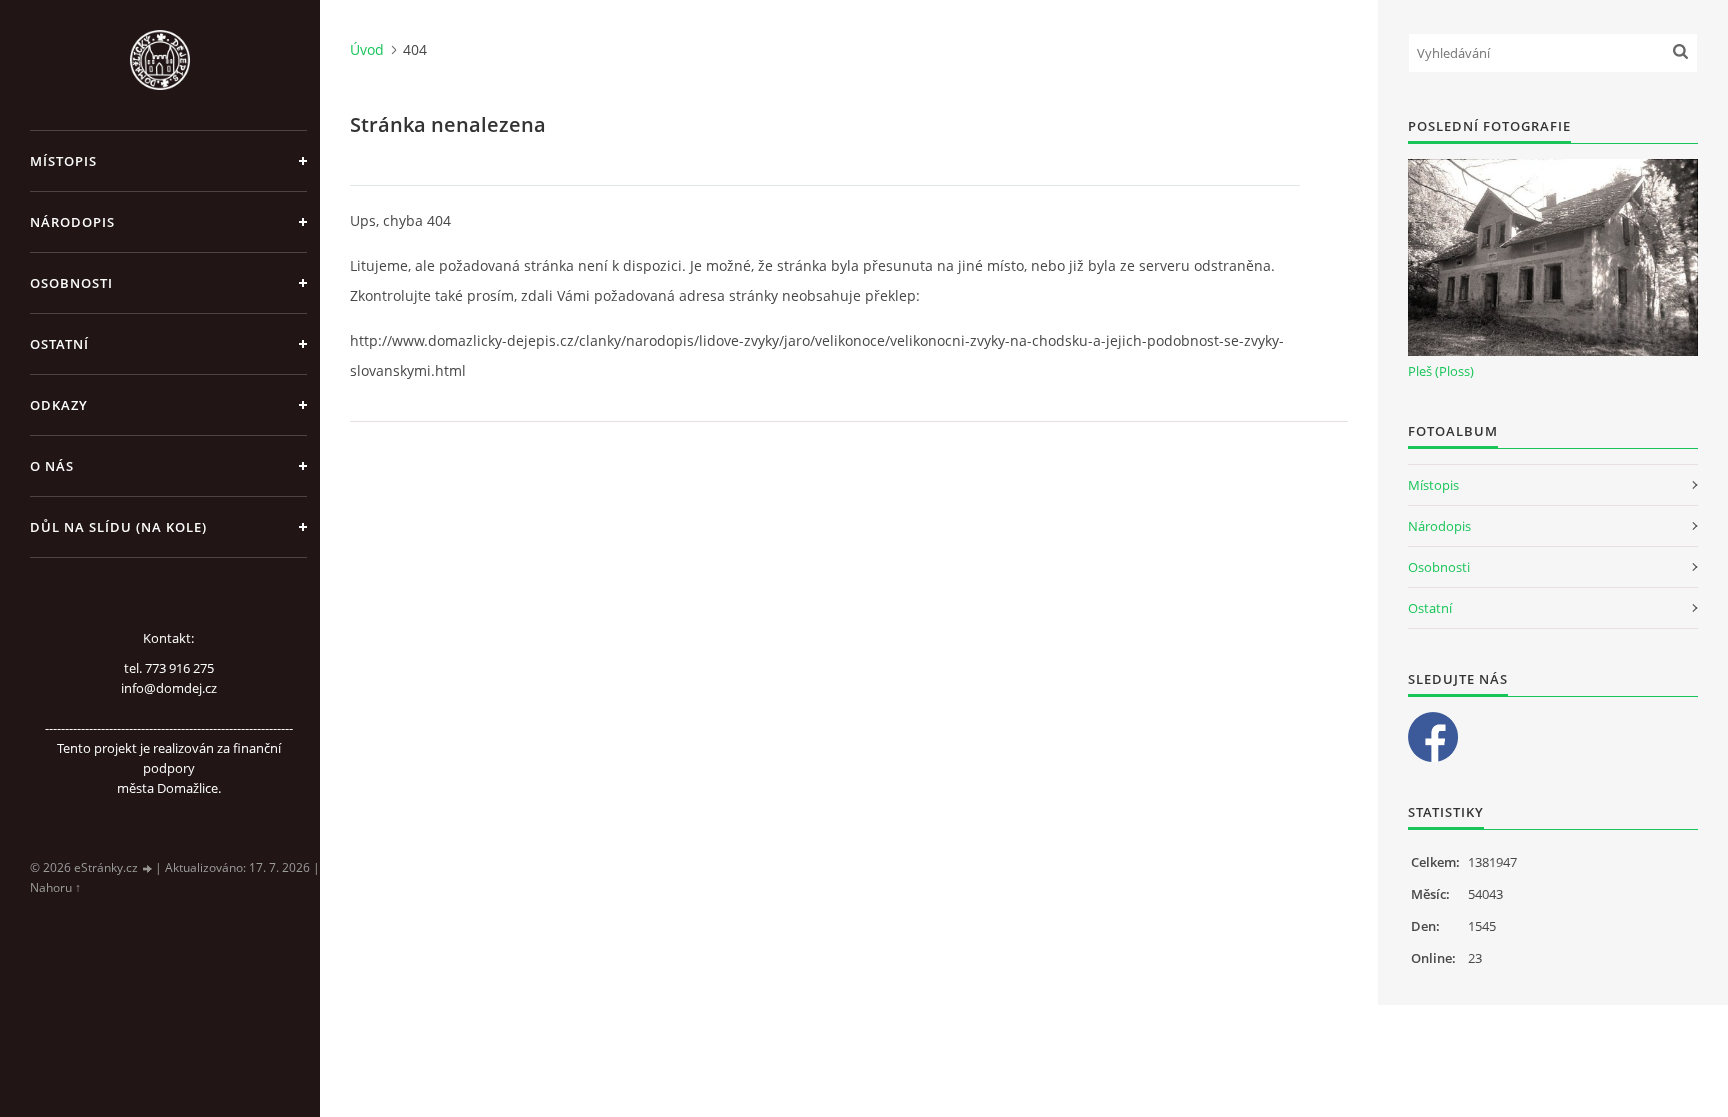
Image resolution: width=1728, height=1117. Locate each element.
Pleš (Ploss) (1441, 371)
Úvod (367, 49)
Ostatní (59, 344)
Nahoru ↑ (55, 887)
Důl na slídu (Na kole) (118, 527)
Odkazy (59, 405)
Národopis (72, 222)
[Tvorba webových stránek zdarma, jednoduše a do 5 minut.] (148, 868)
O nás (52, 466)
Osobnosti (71, 283)
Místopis (63, 161)
